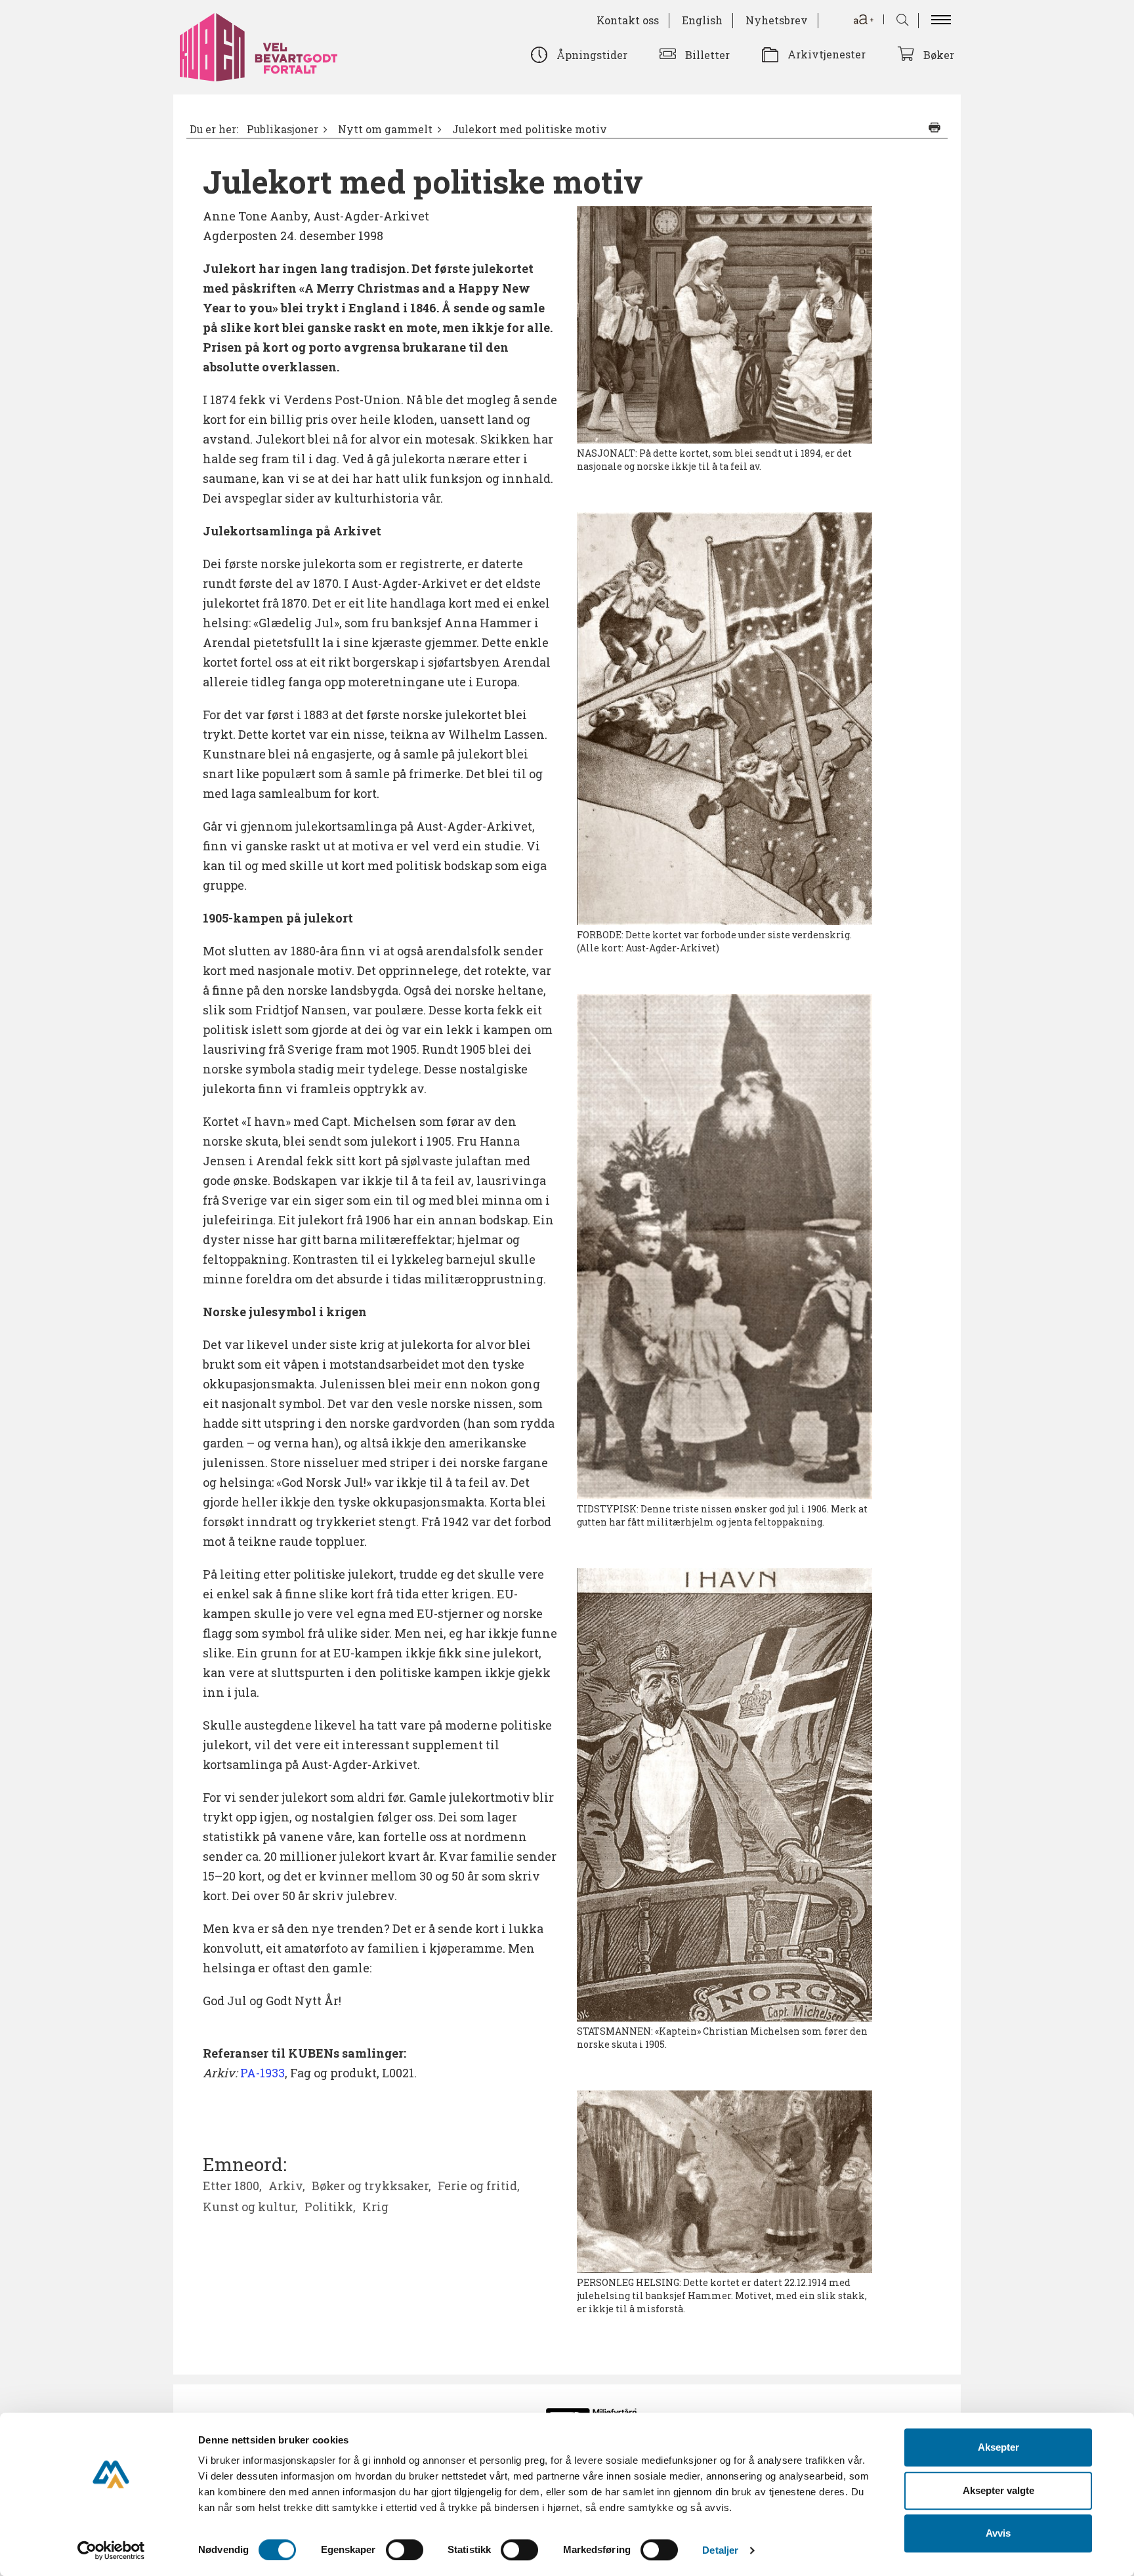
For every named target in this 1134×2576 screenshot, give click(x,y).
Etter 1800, (232, 2186)
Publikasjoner (283, 129)
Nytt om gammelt (385, 129)
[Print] (934, 127)
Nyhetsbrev (777, 20)
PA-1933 (262, 2073)
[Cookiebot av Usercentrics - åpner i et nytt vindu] (111, 2550)
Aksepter (998, 2447)
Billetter (707, 55)
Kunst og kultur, (250, 2207)
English (702, 20)
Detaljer (720, 2550)
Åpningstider (592, 55)
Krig (375, 2207)
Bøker (939, 55)
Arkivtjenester (827, 54)
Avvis (998, 2533)
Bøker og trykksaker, (371, 2186)
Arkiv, (287, 2186)
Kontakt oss (628, 20)
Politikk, (330, 2207)
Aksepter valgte (998, 2490)
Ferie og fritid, (479, 2186)
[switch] (405, 2550)
